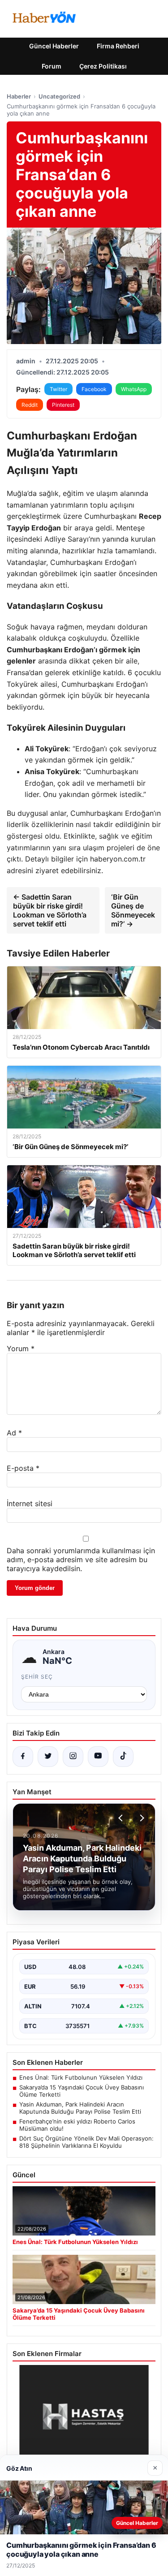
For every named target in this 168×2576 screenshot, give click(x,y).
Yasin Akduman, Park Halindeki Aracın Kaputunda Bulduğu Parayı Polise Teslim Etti (80, 2108)
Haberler (19, 96)
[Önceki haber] (122, 1818)
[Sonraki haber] (141, 1818)
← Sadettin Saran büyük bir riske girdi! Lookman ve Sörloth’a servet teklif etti (50, 910)
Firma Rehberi (118, 46)
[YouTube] (98, 1757)
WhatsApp (134, 389)
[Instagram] (73, 1757)
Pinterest (63, 405)
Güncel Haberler (54, 46)
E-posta (23, 1468)
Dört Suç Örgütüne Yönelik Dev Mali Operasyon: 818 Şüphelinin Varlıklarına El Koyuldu (86, 2142)
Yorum (21, 1348)
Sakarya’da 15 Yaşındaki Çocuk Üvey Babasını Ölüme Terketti (82, 2091)
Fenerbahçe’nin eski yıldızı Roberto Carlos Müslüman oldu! (77, 2125)
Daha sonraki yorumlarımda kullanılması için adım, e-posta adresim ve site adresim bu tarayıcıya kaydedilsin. (81, 1559)
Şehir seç (37, 1677)
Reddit (30, 405)
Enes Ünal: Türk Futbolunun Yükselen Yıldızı (81, 2077)
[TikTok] (123, 1757)
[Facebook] (23, 1757)
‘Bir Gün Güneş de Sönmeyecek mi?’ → (133, 910)
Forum (52, 66)
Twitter (58, 389)
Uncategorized (59, 96)
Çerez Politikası (103, 66)
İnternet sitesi (30, 1503)
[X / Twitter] (48, 1757)
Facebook (94, 389)
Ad (14, 1433)
